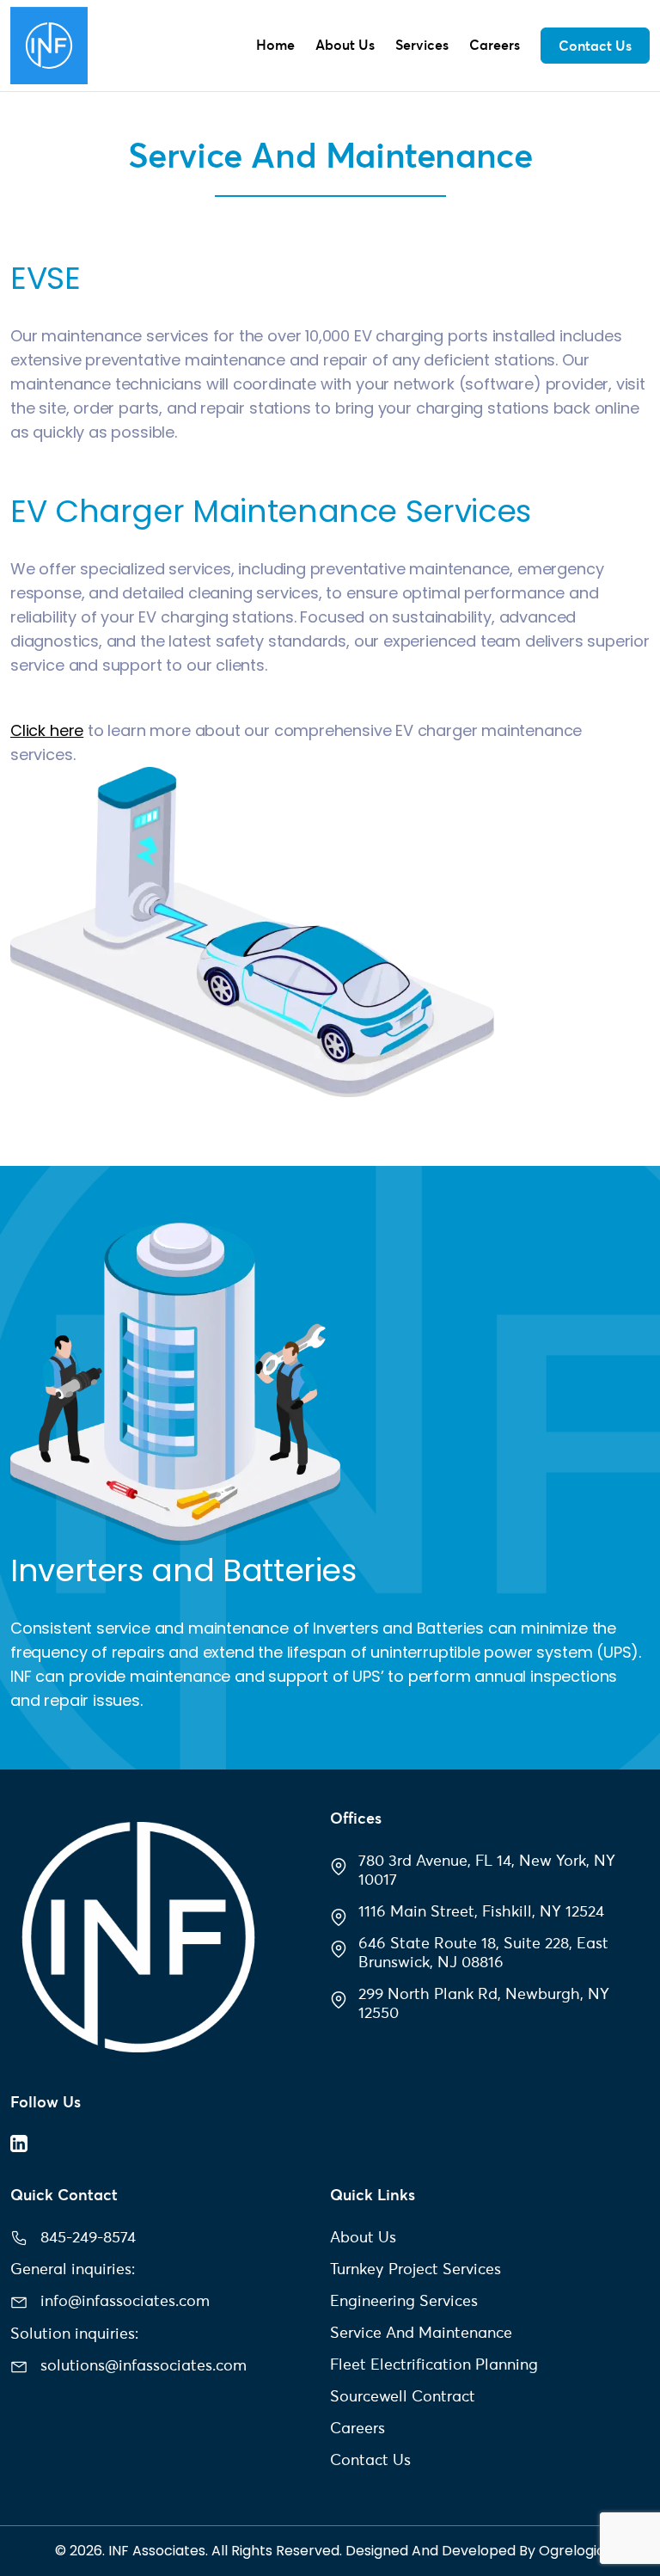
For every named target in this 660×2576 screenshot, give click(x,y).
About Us (345, 45)
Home (275, 45)
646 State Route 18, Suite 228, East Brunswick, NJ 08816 (483, 1952)
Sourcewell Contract (403, 2396)
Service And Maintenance (421, 2332)
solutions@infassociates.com (144, 2365)
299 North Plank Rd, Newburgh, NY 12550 (484, 2003)
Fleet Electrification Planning (434, 2364)
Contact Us (595, 46)
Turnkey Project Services (416, 2269)
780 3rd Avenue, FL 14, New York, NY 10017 (487, 1870)
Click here (47, 730)
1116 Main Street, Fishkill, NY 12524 (481, 1911)
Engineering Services (404, 2300)
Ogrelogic (572, 2551)
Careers (495, 45)
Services (422, 45)
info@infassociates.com (125, 2300)
